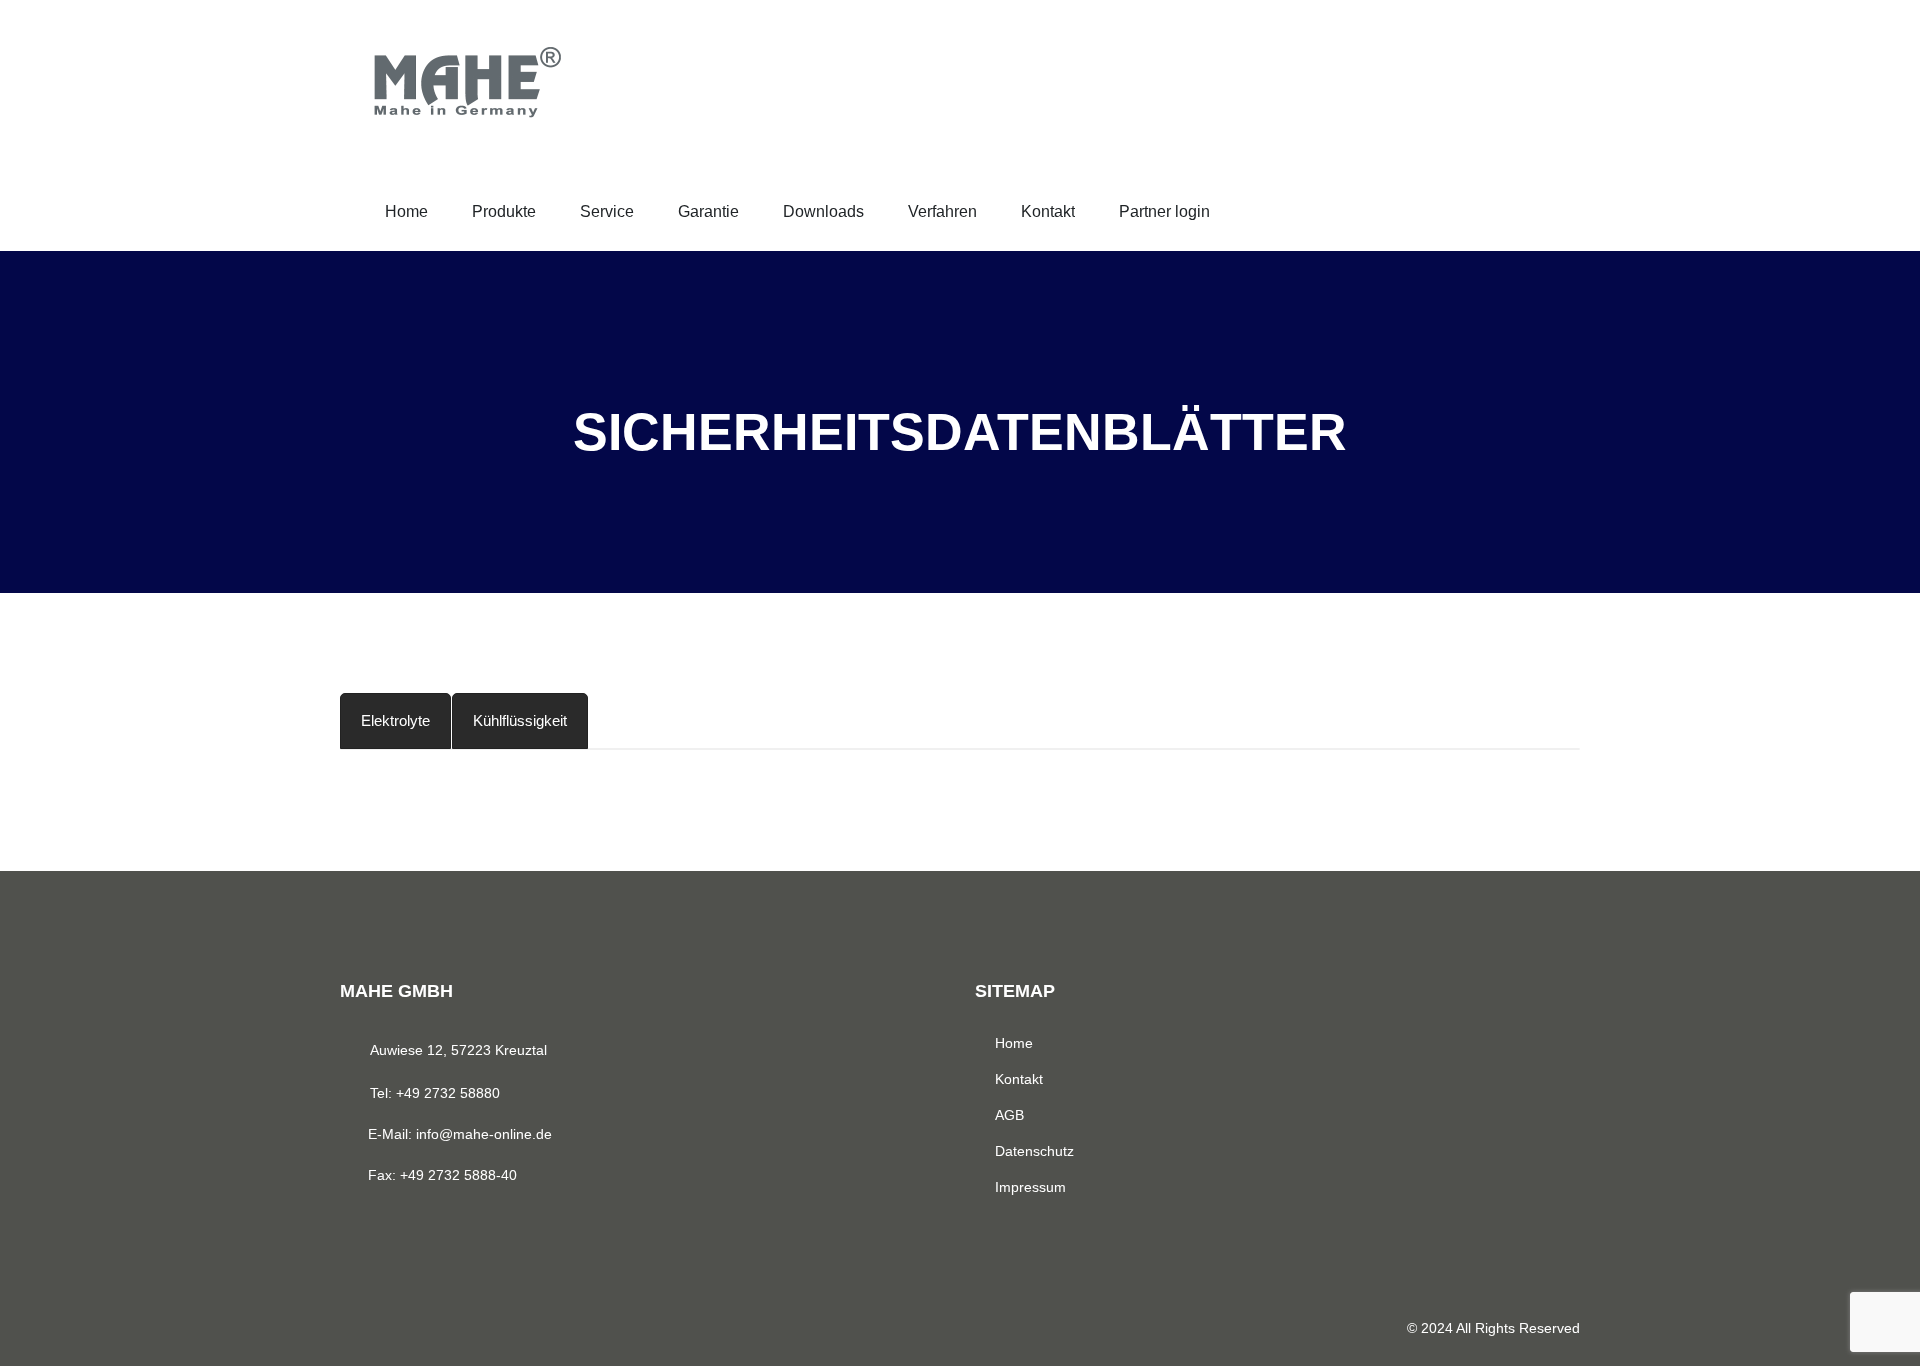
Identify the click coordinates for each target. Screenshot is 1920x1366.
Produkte (504, 211)
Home (406, 211)
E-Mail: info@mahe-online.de (460, 1134)
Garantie (708, 211)
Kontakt (1048, 211)
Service (607, 211)
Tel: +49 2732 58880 (435, 1093)
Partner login (1164, 211)
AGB (1009, 1115)
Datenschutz (1034, 1151)
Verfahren (942, 211)
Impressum (1030, 1187)
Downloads (823, 211)
